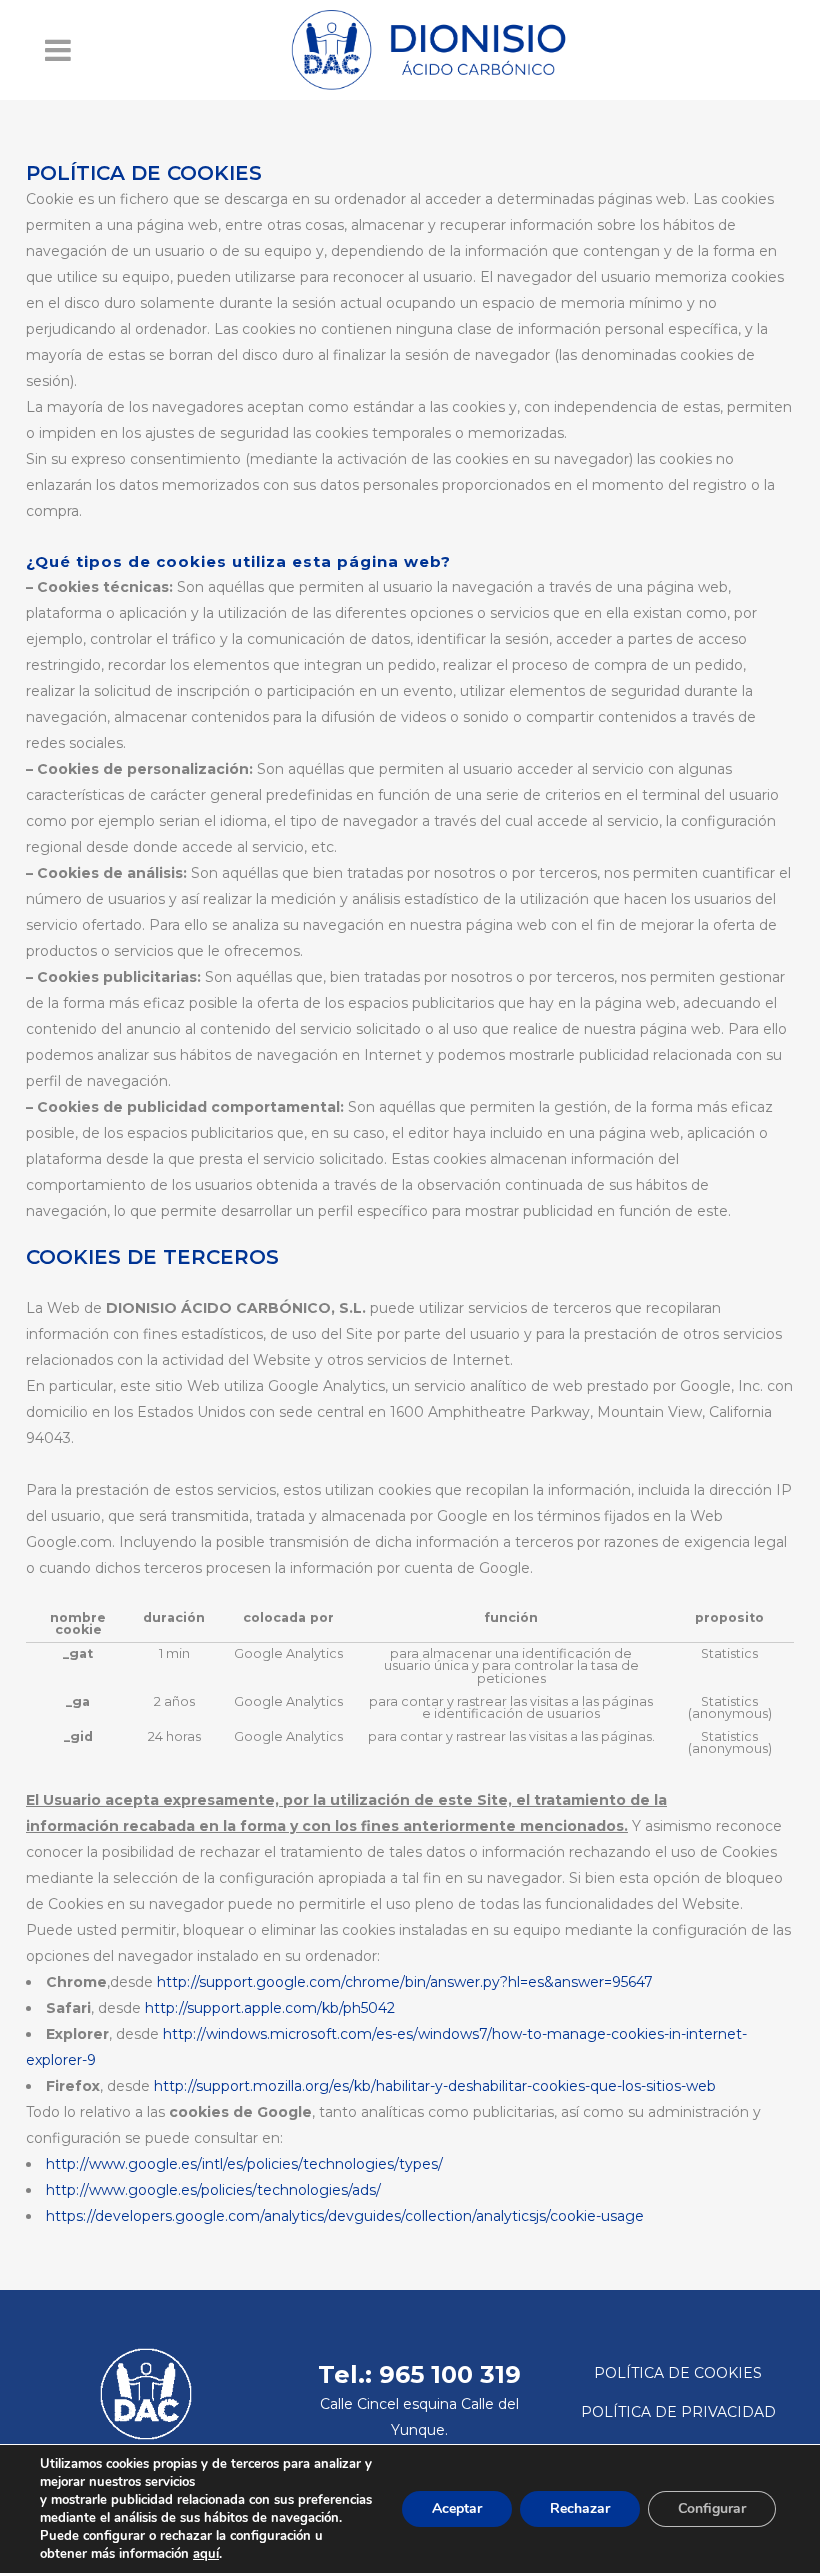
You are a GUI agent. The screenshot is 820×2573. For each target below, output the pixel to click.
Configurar (712, 2508)
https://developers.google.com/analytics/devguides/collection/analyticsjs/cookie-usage (345, 2216)
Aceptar (457, 2508)
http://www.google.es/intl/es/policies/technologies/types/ (244, 2164)
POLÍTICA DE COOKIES (678, 2373)
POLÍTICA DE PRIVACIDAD (678, 2412)
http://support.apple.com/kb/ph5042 (270, 2008)
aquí (206, 2554)
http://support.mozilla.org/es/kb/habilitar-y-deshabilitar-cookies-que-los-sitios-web (435, 2086)
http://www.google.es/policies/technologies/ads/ (213, 2190)
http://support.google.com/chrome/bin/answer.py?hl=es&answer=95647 (405, 1982)
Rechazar (580, 2508)
